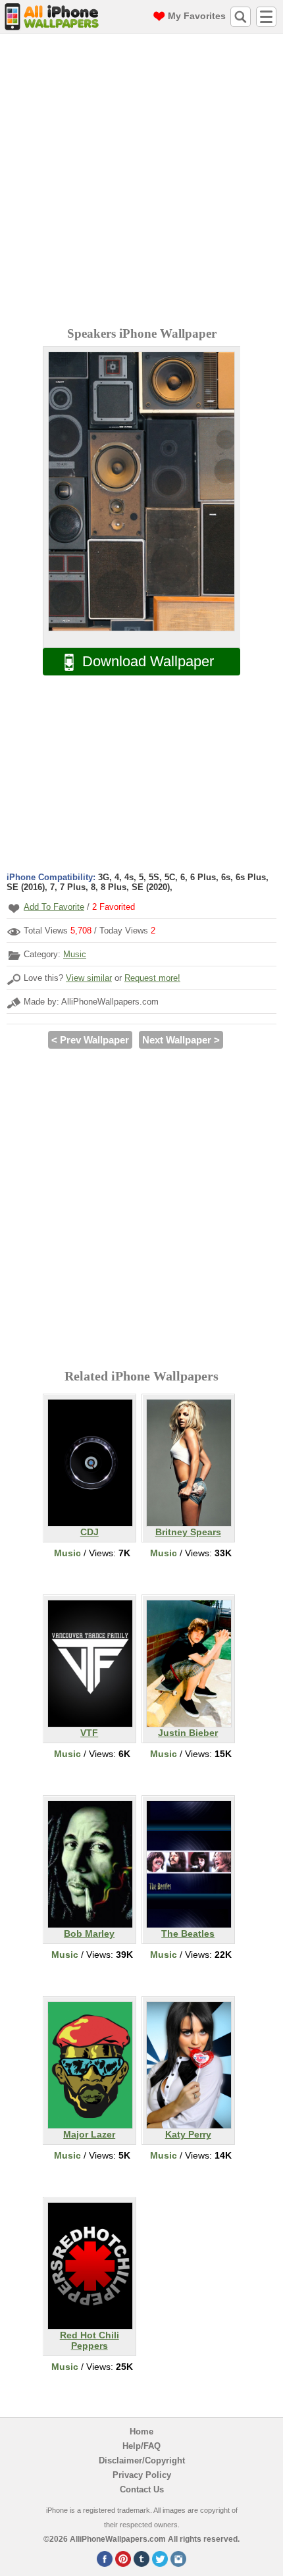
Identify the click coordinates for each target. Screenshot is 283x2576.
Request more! (152, 978)
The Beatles (188, 1933)
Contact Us (142, 2489)
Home (141, 2431)
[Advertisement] (141, 182)
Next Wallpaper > (181, 1040)
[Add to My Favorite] (14, 908)
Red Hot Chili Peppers (90, 2340)
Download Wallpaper (148, 661)
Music (75, 954)
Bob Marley (89, 1933)
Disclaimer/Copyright (142, 2460)
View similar (89, 978)
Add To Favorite (54, 907)
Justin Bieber (188, 1733)
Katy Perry (188, 2134)
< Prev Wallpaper (90, 1040)
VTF (89, 1733)
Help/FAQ (141, 2446)
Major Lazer (89, 2134)
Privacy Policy (142, 2475)
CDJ (90, 1532)
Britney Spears (188, 1532)
